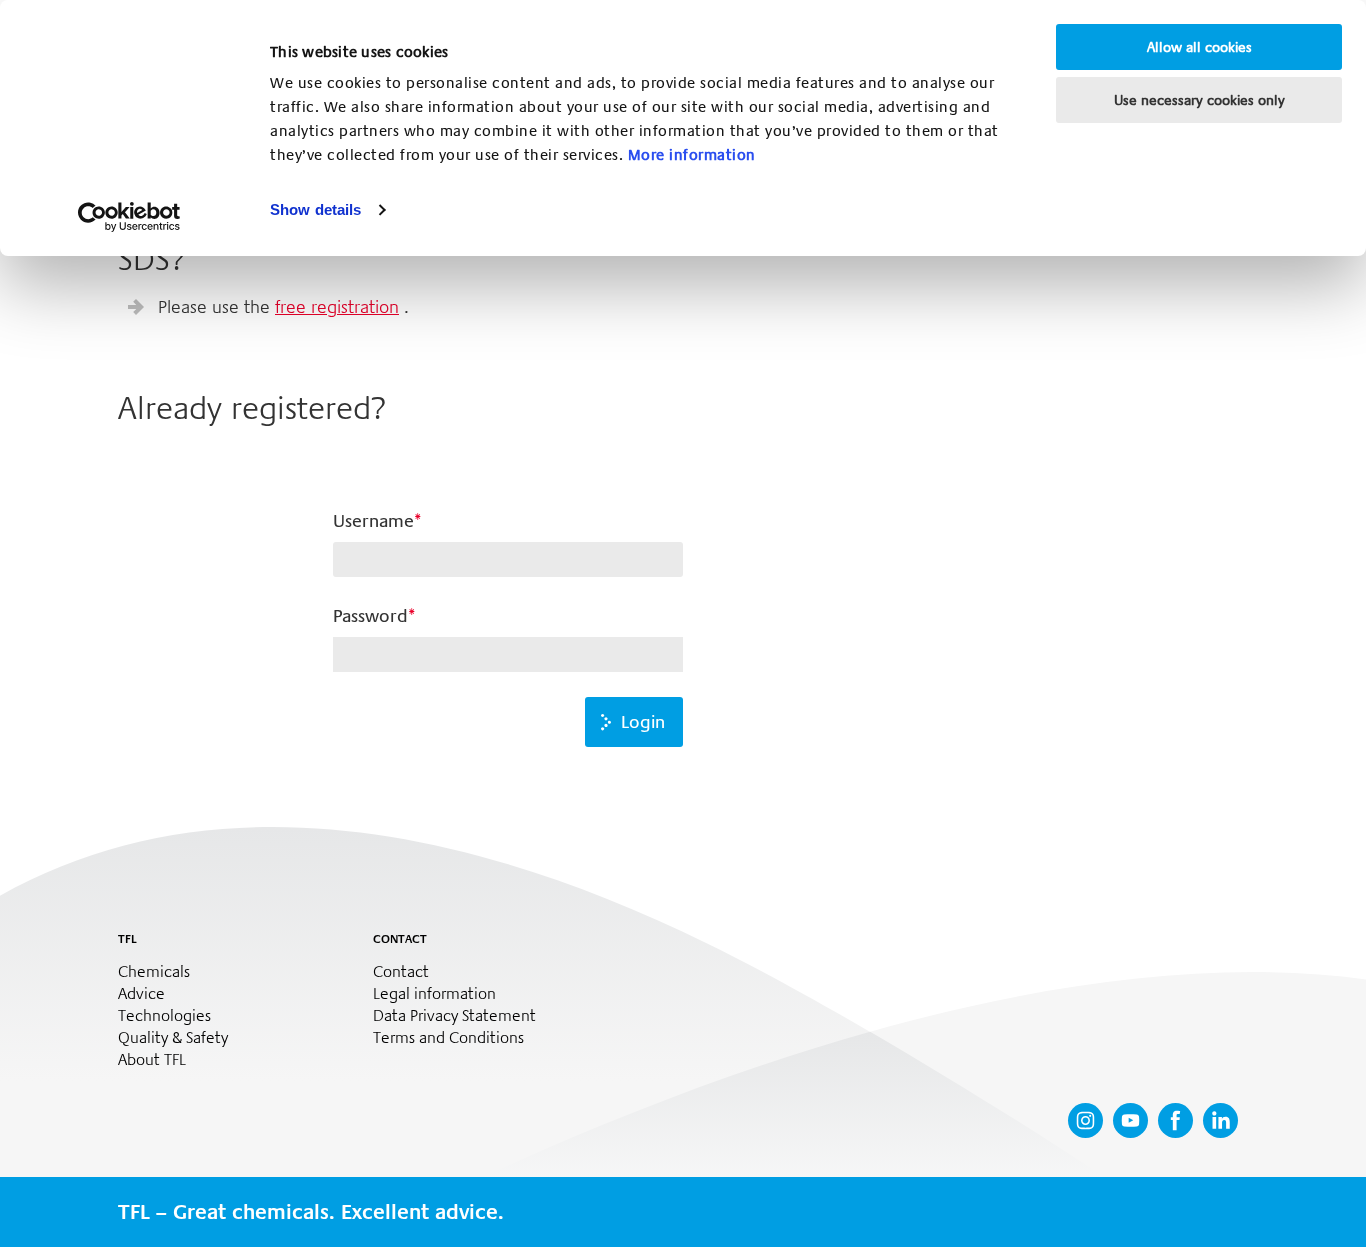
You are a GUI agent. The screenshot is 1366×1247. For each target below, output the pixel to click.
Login (643, 722)
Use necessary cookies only (1199, 100)
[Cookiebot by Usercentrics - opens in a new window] (129, 217)
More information (692, 155)
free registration (337, 307)
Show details (315, 209)
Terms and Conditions (448, 1038)
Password (370, 616)
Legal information (434, 994)
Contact (401, 972)
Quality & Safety (173, 1038)
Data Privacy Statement (454, 1016)
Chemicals (154, 972)
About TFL (152, 1060)
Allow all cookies (1199, 47)
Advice (141, 994)
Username (373, 521)
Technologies (164, 1016)
